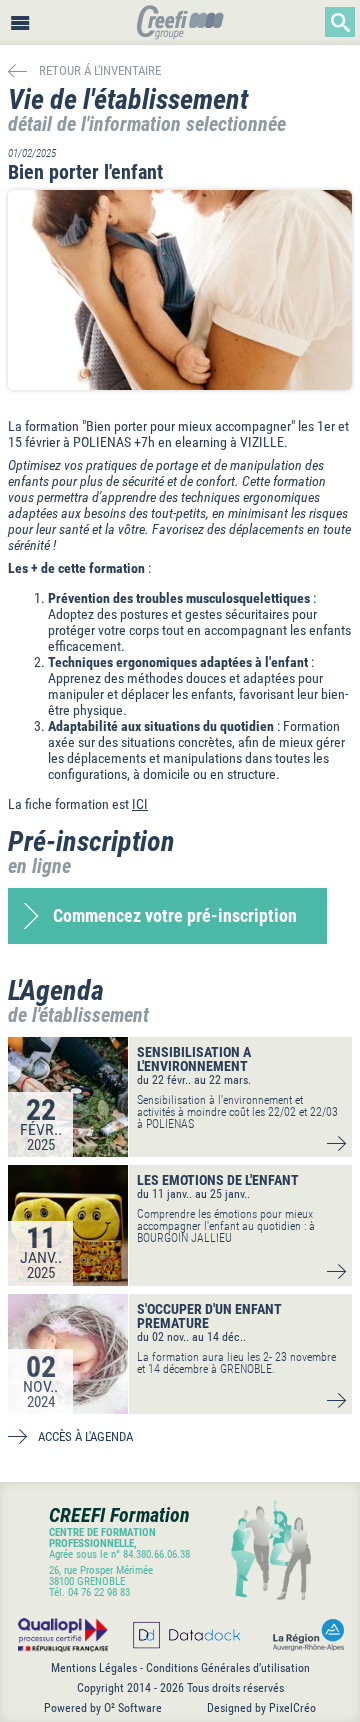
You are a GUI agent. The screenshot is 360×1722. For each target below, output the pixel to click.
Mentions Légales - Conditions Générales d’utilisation (180, 1668)
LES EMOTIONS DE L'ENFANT (218, 1180)
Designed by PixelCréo (261, 1708)
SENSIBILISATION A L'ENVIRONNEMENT (194, 1059)
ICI (140, 804)
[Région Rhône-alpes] (304, 1635)
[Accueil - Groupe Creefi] (180, 24)
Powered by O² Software (103, 1708)
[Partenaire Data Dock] (185, 1635)
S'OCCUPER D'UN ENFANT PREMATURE (209, 1316)
